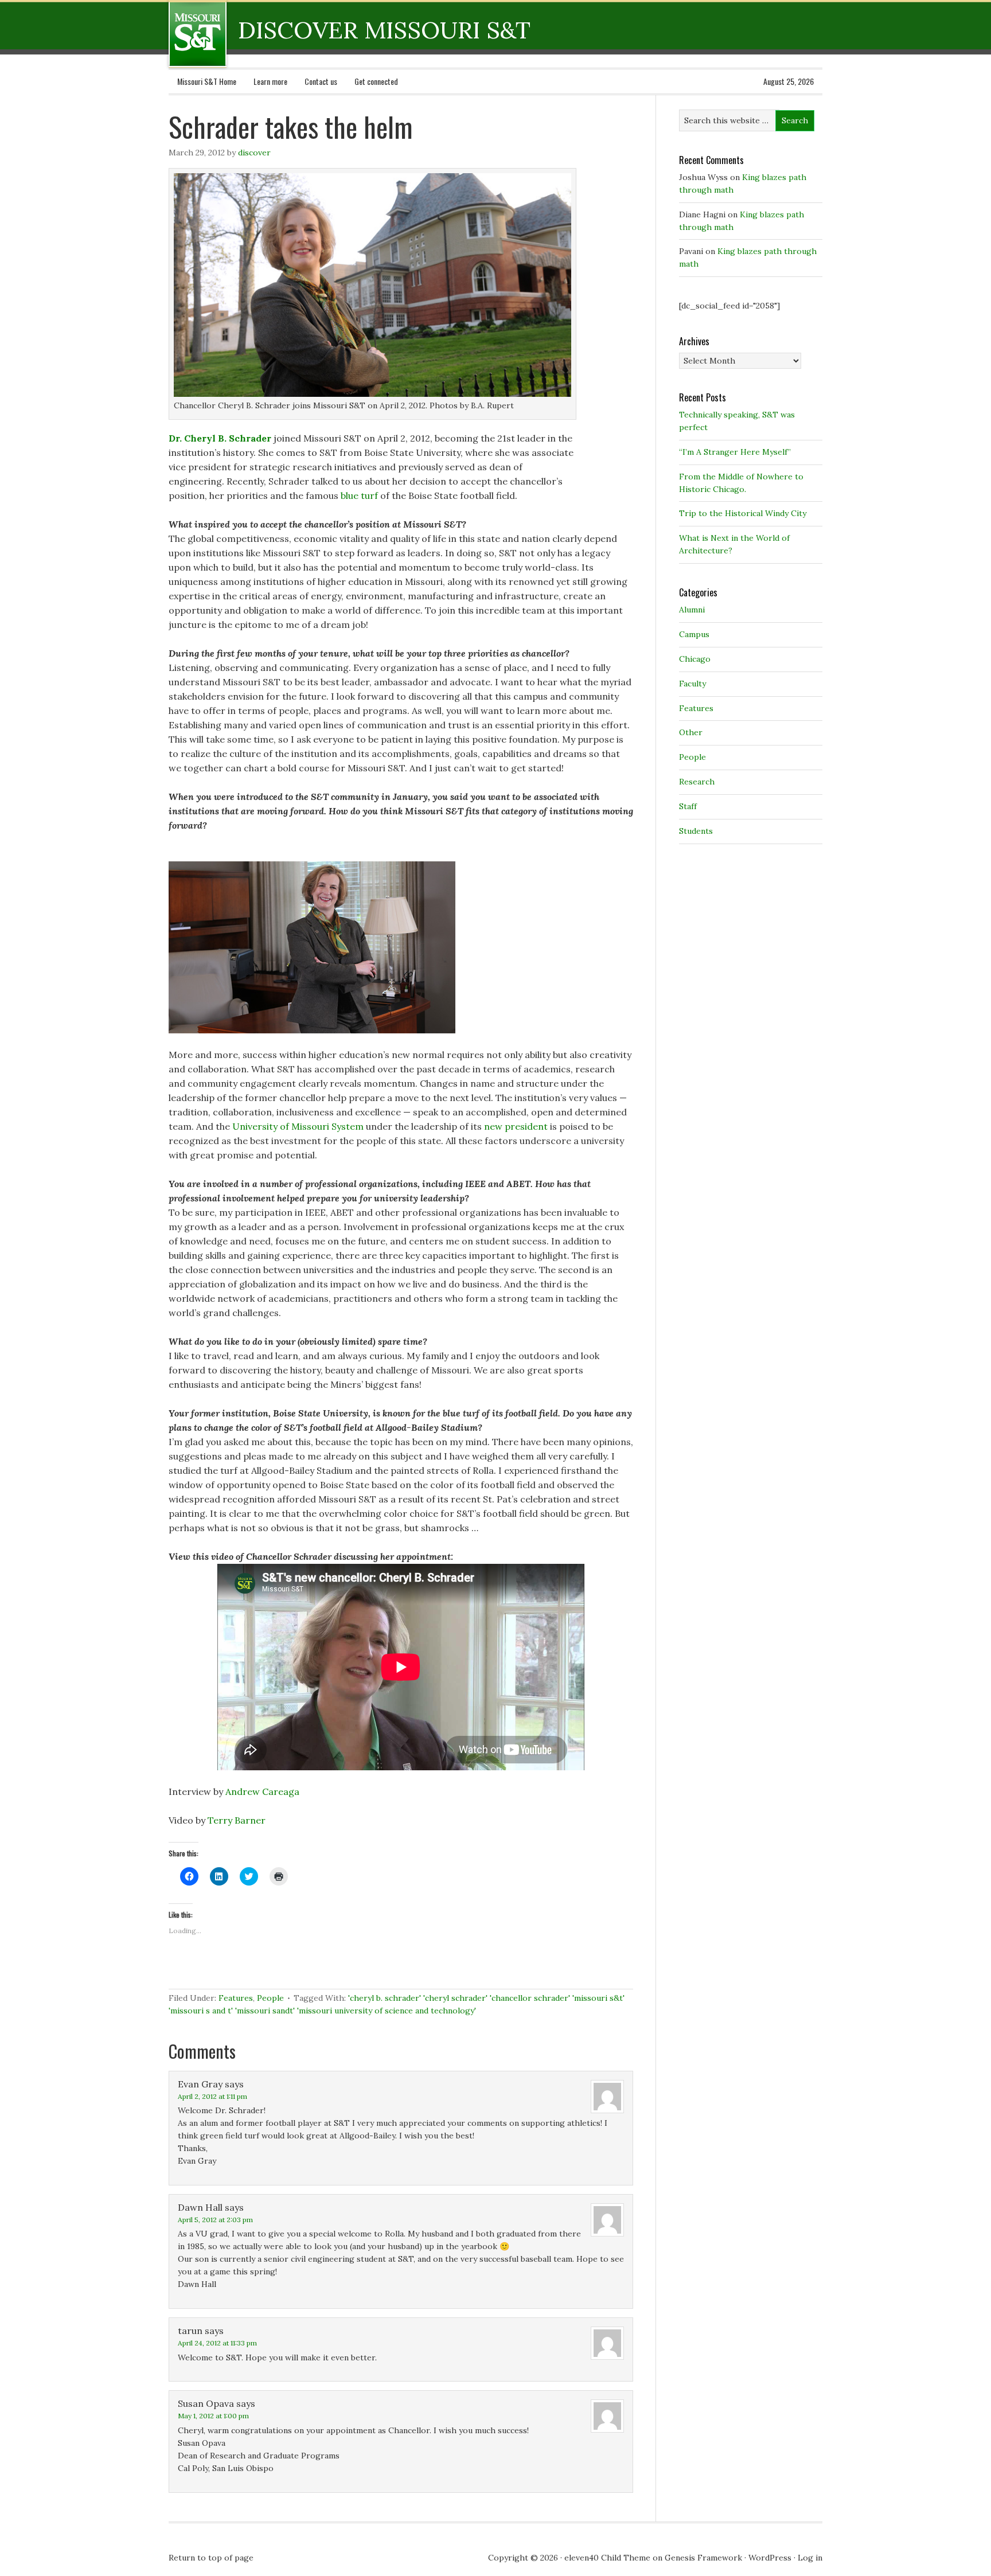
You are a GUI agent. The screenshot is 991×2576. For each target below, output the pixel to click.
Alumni (692, 610)
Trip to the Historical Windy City (743, 513)
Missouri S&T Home (207, 81)
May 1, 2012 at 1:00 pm (213, 2416)
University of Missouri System (298, 1126)
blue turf (359, 495)
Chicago (695, 659)
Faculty (692, 684)
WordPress (770, 2558)
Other (691, 732)
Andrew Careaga (262, 1792)
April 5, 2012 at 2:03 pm (215, 2220)
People (270, 1998)
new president (516, 1126)
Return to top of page (211, 2558)
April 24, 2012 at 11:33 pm (217, 2343)
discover (254, 153)
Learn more (270, 81)
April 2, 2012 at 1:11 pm (212, 2096)
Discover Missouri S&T (245, 34)
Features (236, 1998)
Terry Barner (237, 1820)
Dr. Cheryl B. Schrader (220, 438)
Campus (694, 634)
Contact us (321, 81)
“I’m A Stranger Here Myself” (735, 452)
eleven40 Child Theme (607, 2558)
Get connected (376, 81)
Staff (688, 806)
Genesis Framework (703, 2558)
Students (696, 831)
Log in (810, 2558)
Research (697, 782)
